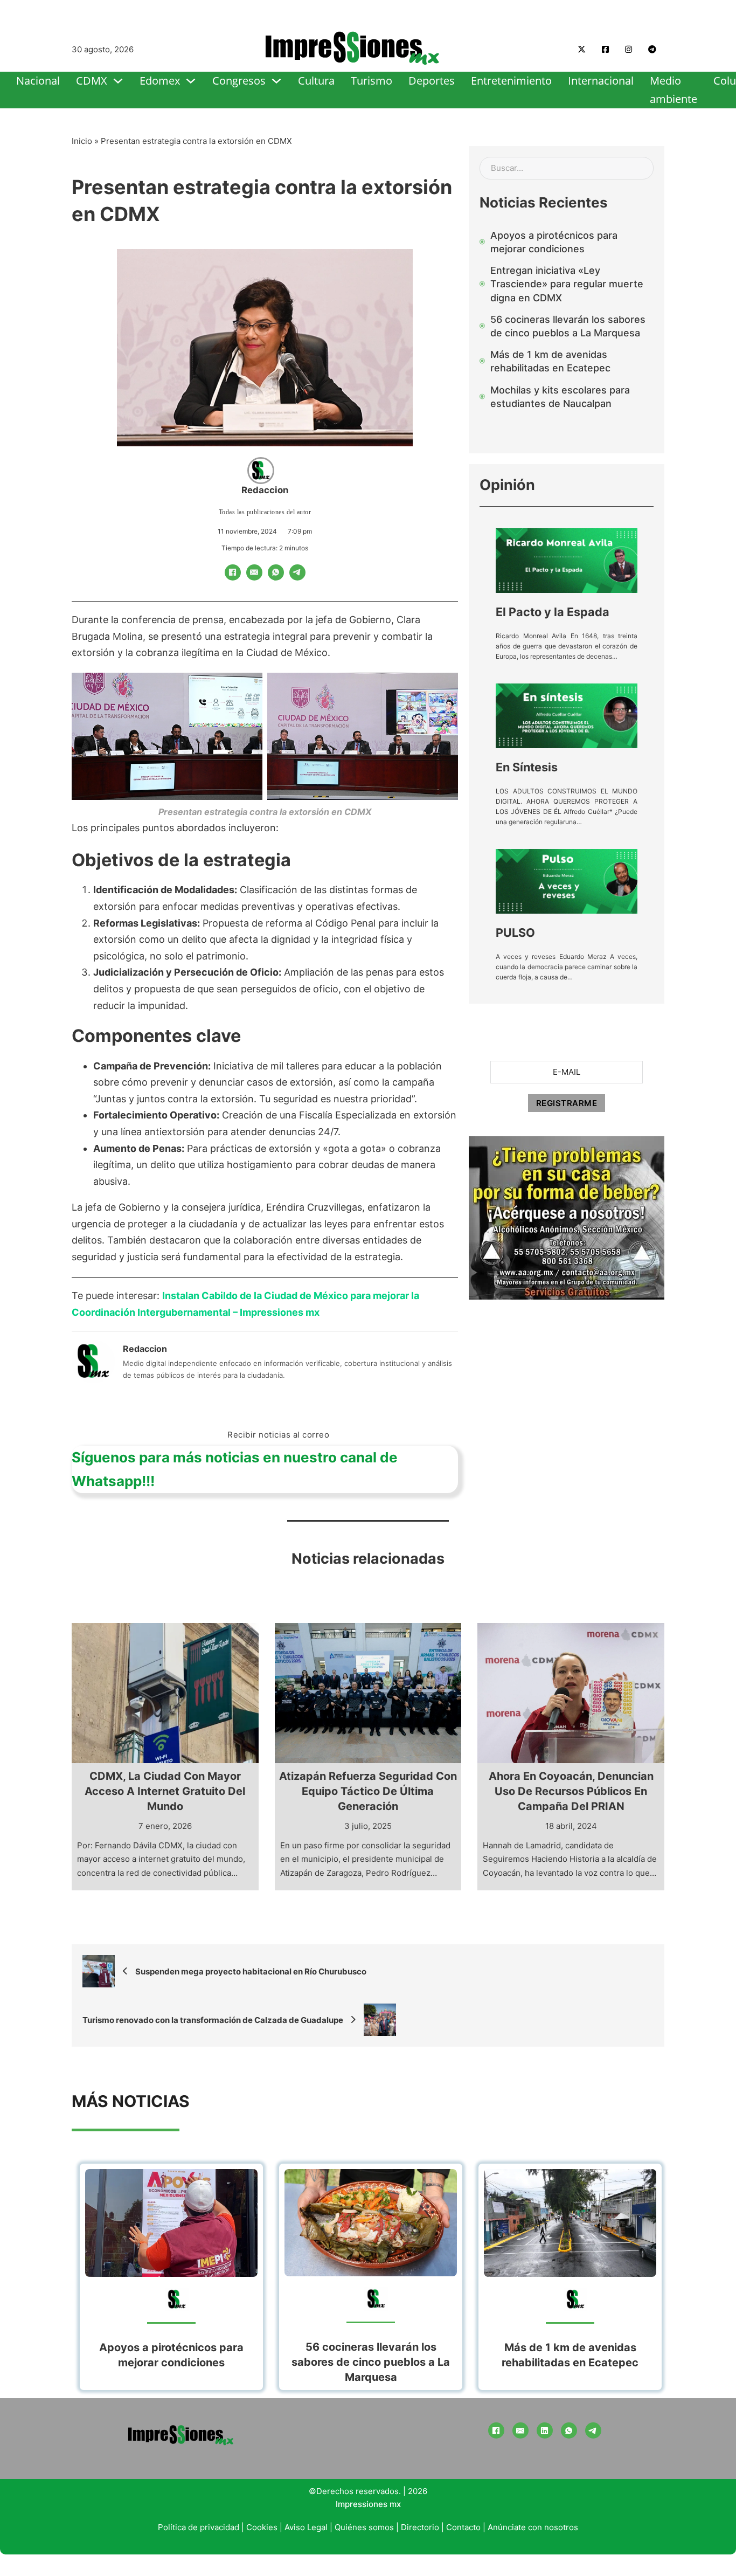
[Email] (254, 572)
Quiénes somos (364, 2527)
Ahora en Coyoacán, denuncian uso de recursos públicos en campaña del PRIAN (571, 1791)
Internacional (601, 81)
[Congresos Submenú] (276, 81)
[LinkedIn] (545, 2430)
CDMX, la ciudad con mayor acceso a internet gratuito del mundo (165, 1791)
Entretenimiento (511, 81)
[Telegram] (297, 572)
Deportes (432, 81)
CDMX (92, 81)
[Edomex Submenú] (191, 81)
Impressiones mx (368, 2504)
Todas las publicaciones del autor (265, 512)
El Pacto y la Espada (553, 612)
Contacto (463, 2527)
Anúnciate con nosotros (533, 2527)
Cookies (262, 2527)
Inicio (82, 141)
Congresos (239, 81)
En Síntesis (527, 767)
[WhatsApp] (276, 572)
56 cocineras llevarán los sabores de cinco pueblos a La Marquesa (371, 2362)
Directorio (420, 2527)
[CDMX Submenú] (118, 81)
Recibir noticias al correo (278, 1435)
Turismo (372, 81)
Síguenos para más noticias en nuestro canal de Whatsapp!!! (235, 1469)
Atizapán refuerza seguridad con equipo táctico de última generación (368, 1791)
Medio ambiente (673, 90)
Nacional (38, 81)
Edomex (160, 81)
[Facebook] (233, 572)
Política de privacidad (199, 2527)
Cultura (316, 81)
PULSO (515, 933)
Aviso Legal (306, 2527)
